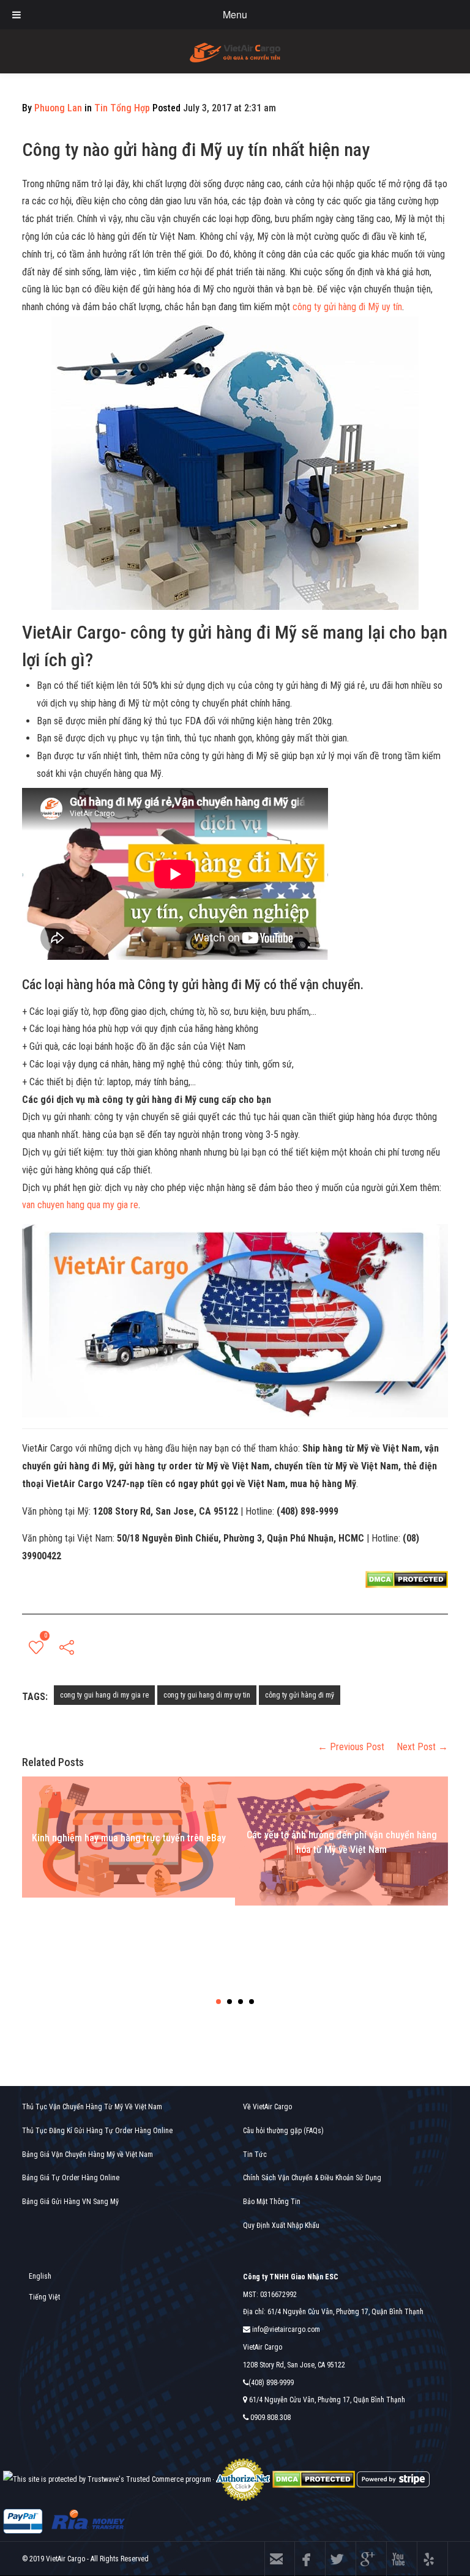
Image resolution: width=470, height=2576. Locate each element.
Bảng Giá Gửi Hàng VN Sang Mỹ (70, 2202)
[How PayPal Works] (23, 2521)
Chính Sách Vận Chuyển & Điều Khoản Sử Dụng (312, 2178)
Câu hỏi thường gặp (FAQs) (283, 2131)
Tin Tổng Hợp (122, 108)
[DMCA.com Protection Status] (314, 2479)
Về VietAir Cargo (267, 2107)
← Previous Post (351, 1747)
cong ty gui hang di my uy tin (207, 1695)
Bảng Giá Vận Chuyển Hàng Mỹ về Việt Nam (88, 2155)
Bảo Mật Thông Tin (272, 2202)
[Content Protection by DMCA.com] (407, 1579)
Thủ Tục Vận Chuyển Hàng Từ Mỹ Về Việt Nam (92, 2107)
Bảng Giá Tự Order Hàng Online (71, 2178)
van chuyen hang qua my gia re (80, 1205)
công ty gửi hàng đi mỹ (300, 1695)
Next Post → (422, 1747)
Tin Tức (255, 2155)
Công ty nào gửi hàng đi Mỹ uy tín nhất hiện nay (196, 150)
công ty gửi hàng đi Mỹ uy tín (347, 307)
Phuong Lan (58, 108)
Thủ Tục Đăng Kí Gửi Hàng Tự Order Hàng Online (97, 2131)
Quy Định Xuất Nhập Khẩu (281, 2225)
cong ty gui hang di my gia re (104, 1695)
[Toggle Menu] (17, 15)
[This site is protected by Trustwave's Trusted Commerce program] (107, 2480)
